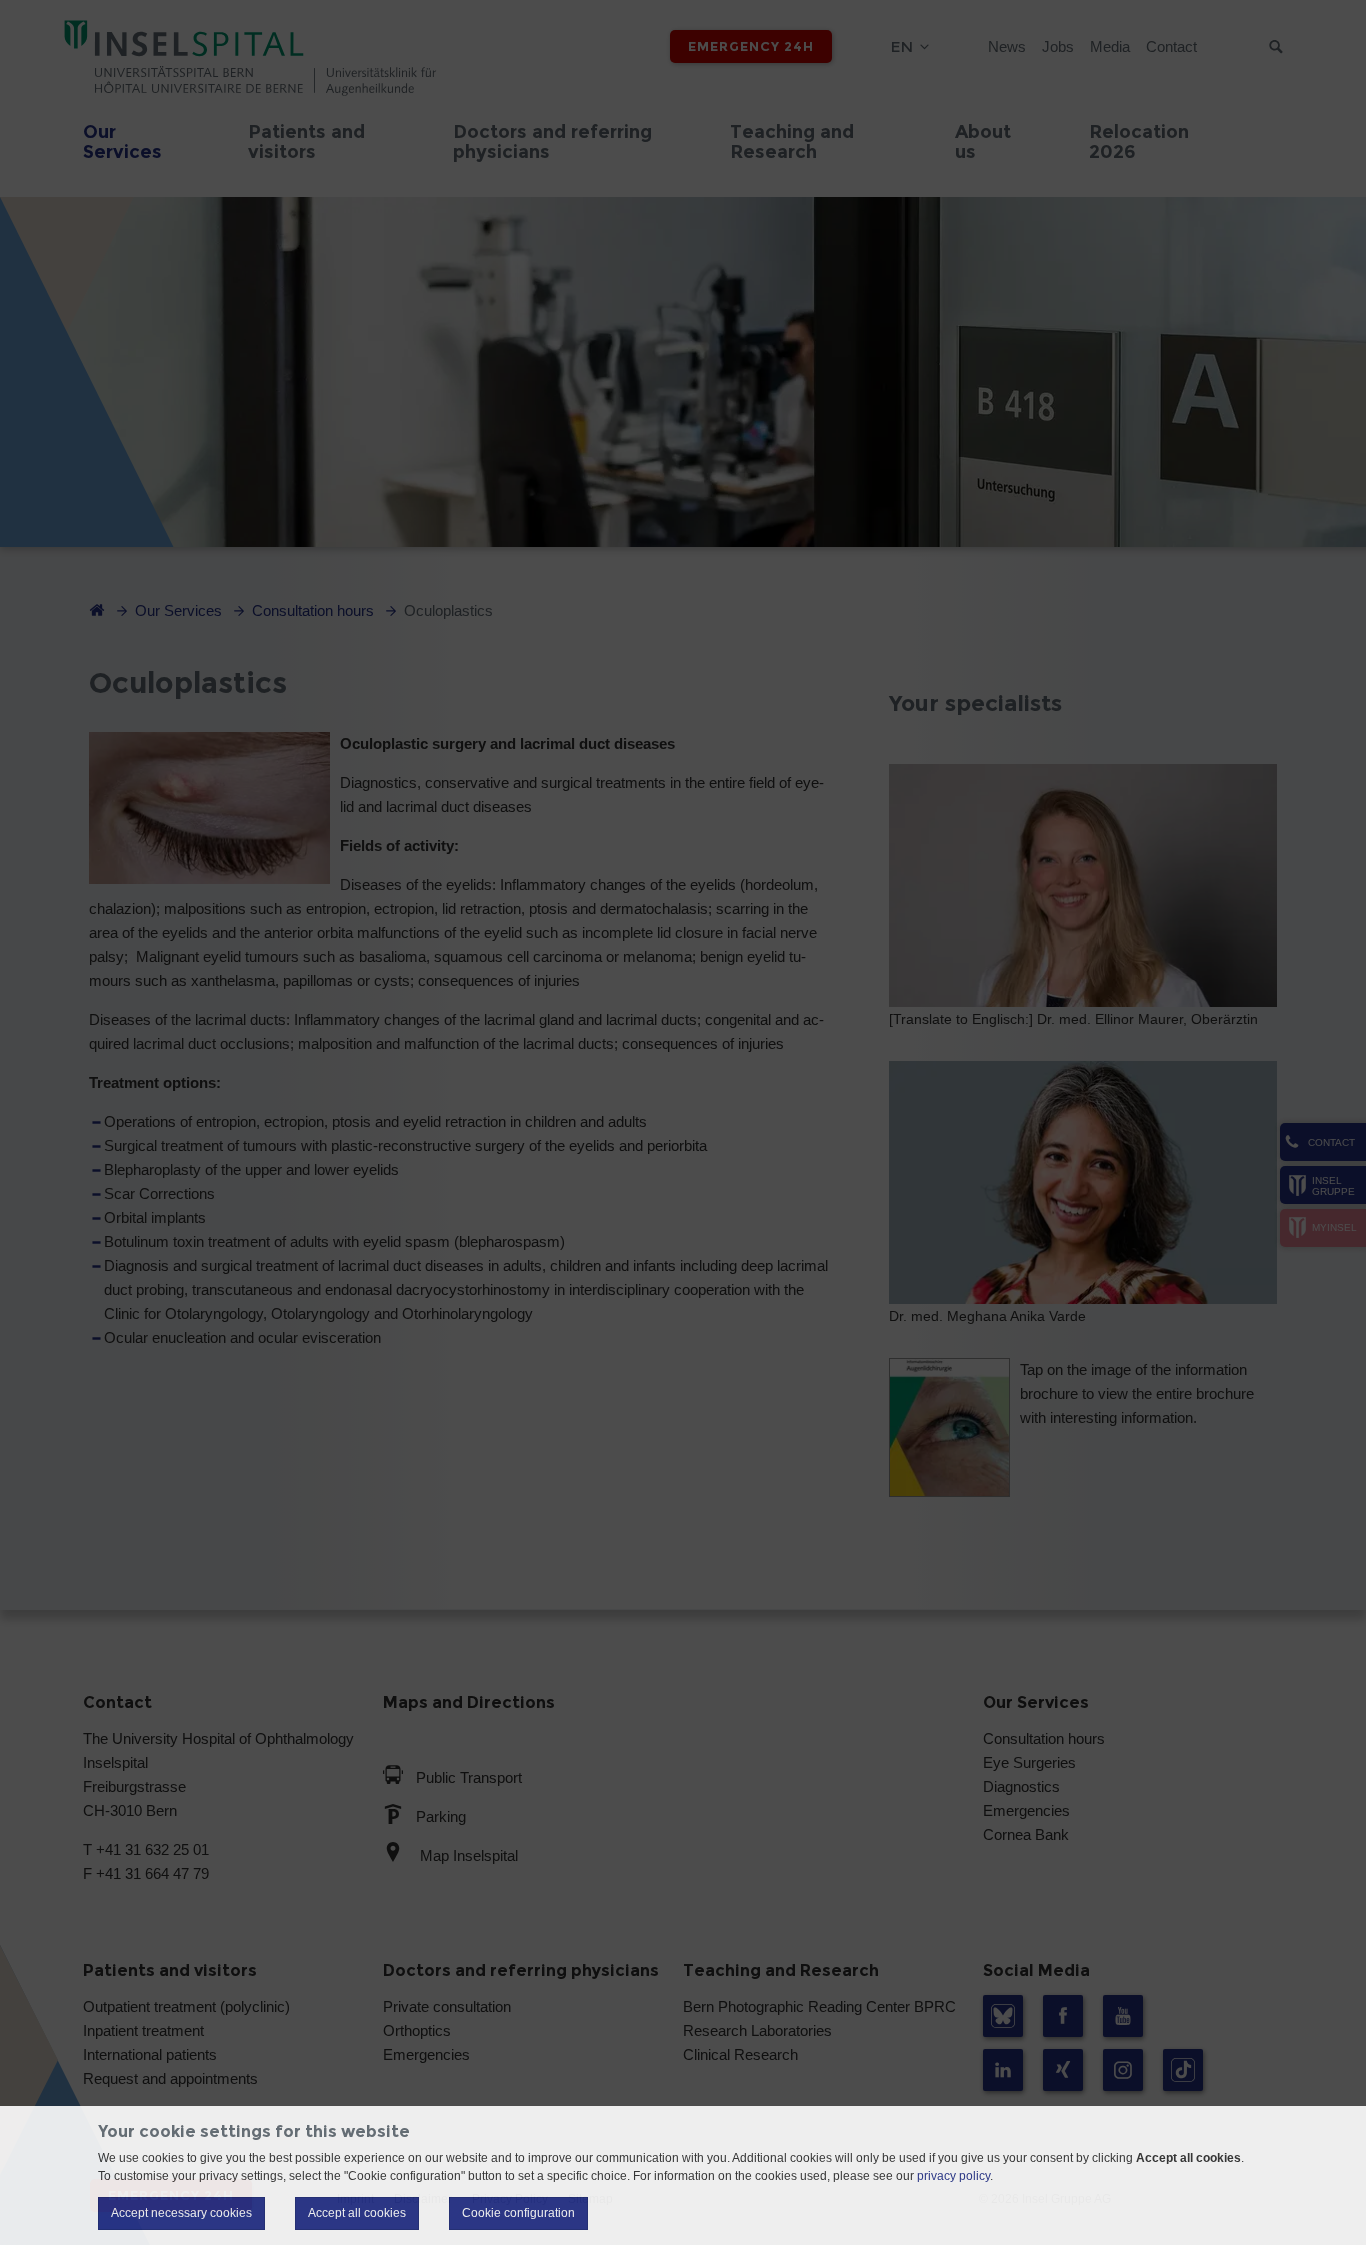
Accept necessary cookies (181, 2213)
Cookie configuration (518, 2213)
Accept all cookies (357, 2213)
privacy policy (953, 2176)
